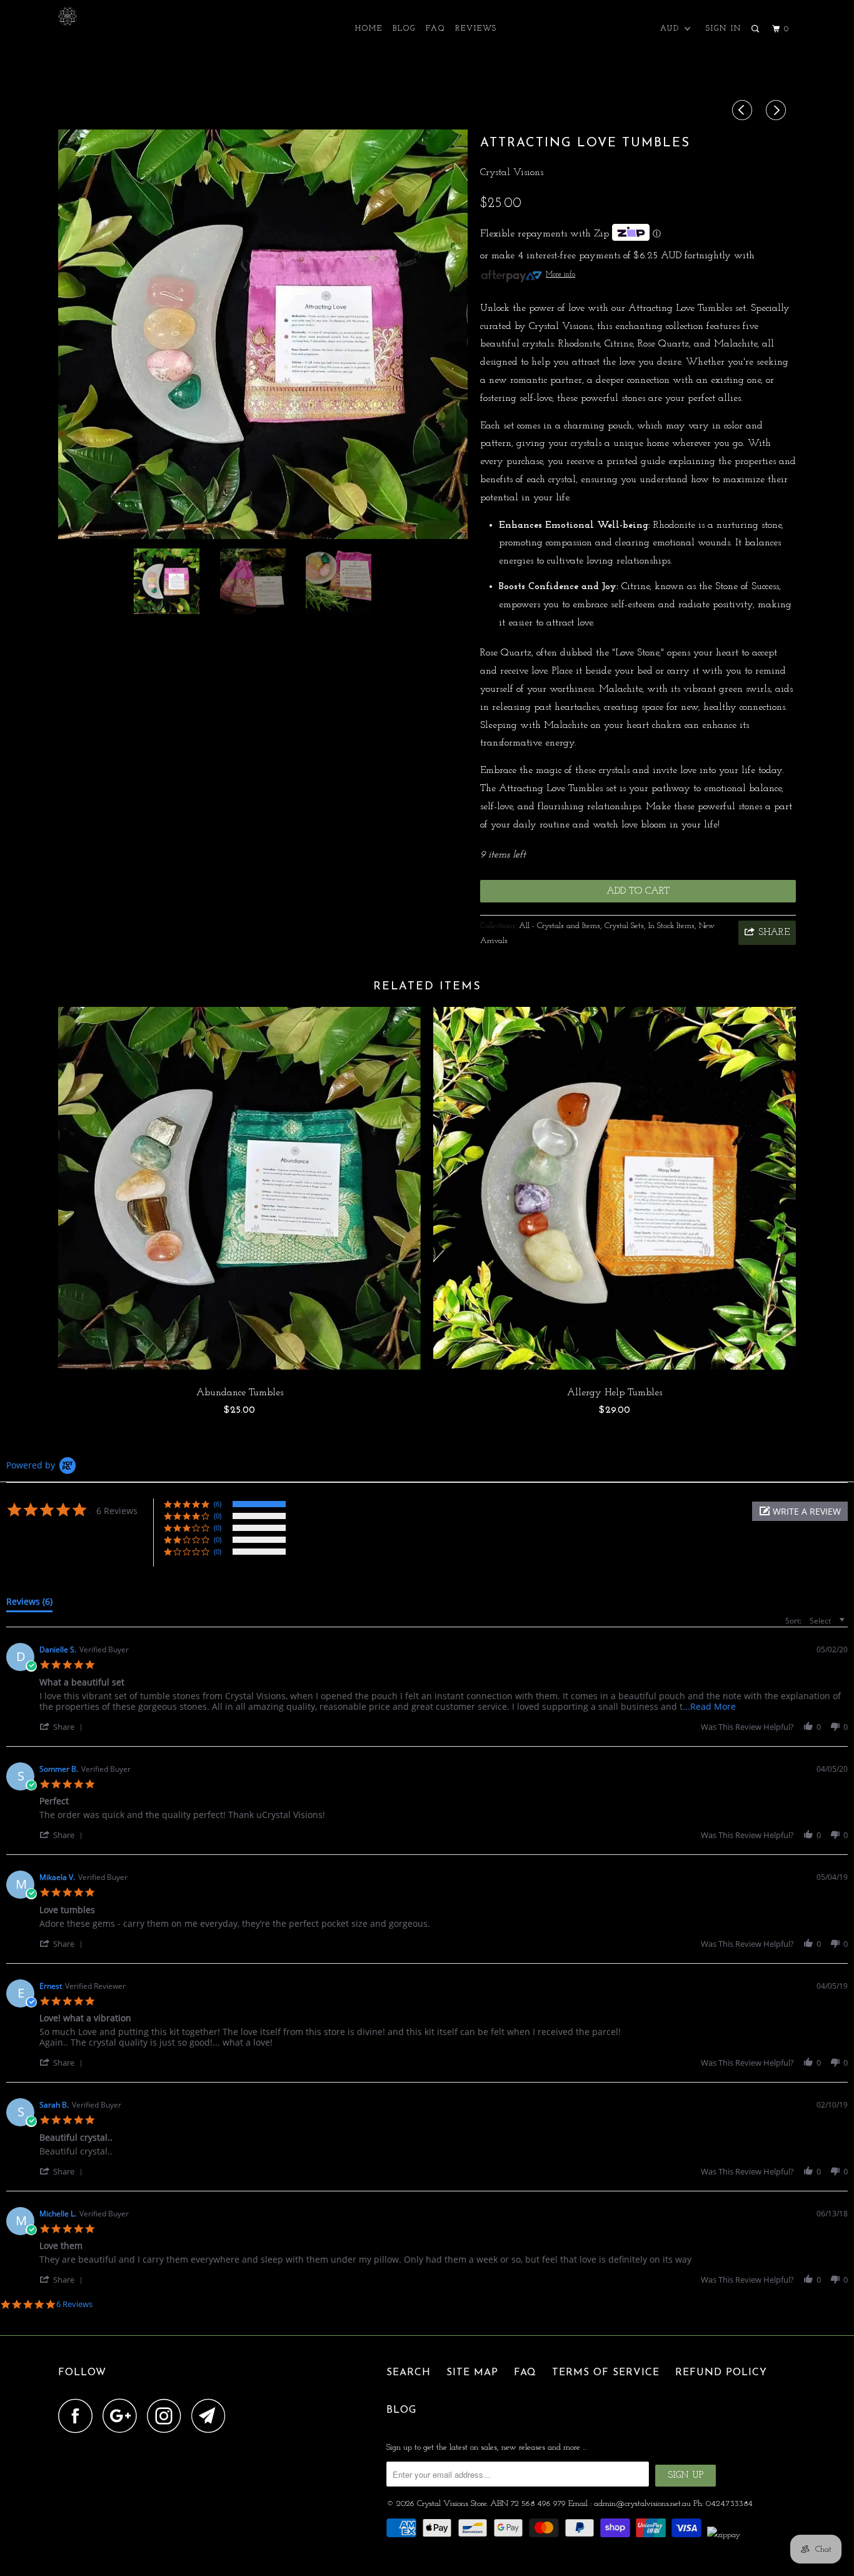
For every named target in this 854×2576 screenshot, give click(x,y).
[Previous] (744, 112)
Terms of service (606, 2373)
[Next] (778, 112)
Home (369, 29)
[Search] (756, 29)
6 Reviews (74, 2304)
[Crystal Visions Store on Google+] (123, 2416)
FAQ (435, 29)
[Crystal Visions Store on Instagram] (168, 2416)
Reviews (476, 29)
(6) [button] (218, 1504)
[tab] (29, 1604)
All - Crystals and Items (560, 926)
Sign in (724, 29)
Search (409, 2373)
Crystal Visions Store (452, 2504)
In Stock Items (671, 926)
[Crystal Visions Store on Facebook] (79, 2416)
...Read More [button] (709, 1706)
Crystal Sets (624, 926)
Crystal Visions (512, 173)
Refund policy (721, 2373)
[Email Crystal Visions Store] (212, 2416)
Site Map (472, 2373)
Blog (404, 29)
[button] (800, 1511)
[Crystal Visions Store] (122, 16)
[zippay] (725, 2535)
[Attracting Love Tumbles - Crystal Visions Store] (263, 334)
